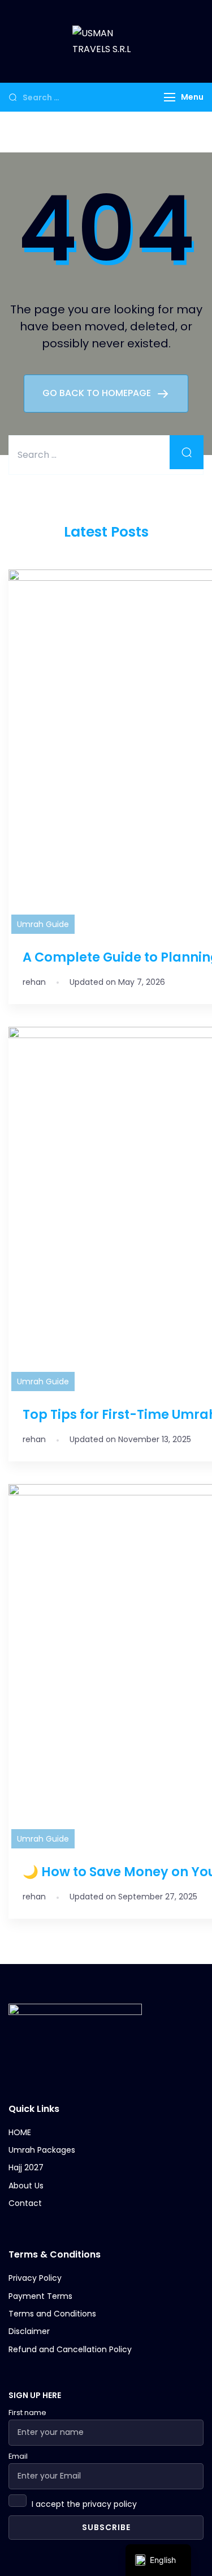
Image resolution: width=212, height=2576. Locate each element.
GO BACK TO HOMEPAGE (98, 393)
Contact (25, 2203)
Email (18, 2456)
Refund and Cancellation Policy (70, 2350)
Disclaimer (29, 2331)
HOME (20, 2133)
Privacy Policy (35, 2278)
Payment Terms (40, 2296)
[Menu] (170, 97)
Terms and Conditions (52, 2314)
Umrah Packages (42, 2150)
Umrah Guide (43, 924)
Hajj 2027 (26, 2168)
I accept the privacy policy (84, 2504)
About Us (26, 2186)
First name (27, 2413)
